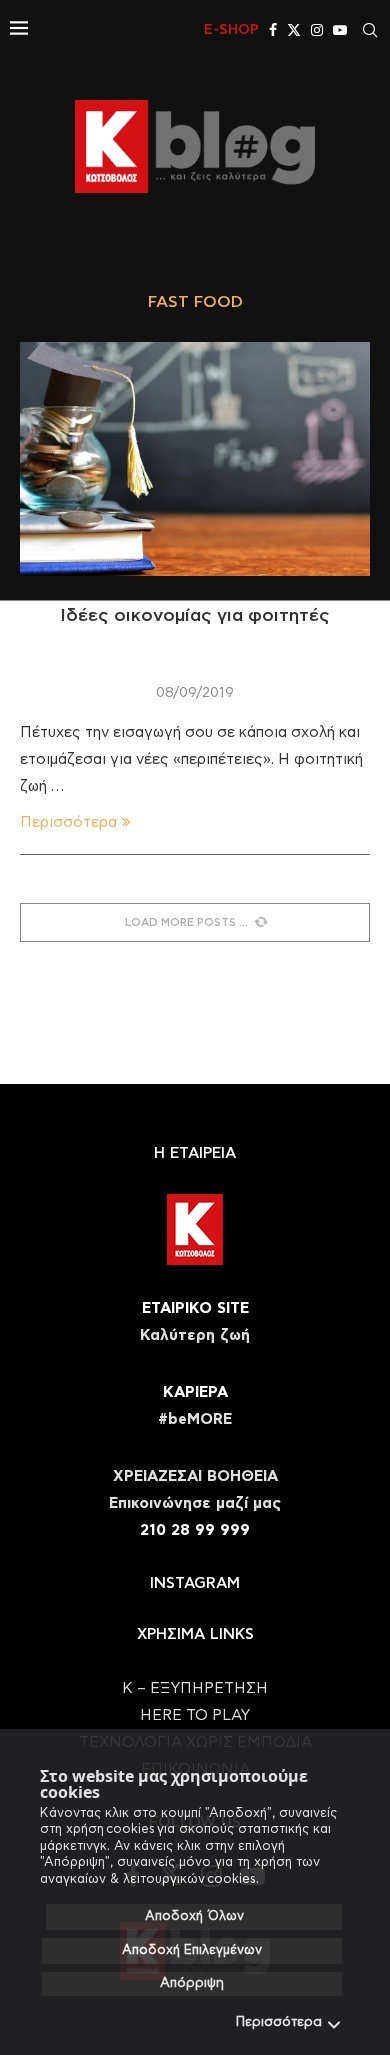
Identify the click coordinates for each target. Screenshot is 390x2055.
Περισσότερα (279, 2022)
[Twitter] (294, 30)
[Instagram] (317, 30)
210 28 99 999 (195, 1530)
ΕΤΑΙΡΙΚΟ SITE (195, 1308)
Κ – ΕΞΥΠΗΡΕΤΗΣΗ (195, 1688)
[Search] (370, 30)
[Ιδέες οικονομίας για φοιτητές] (195, 458)
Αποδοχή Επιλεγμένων (192, 1950)
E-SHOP (231, 30)
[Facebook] (273, 30)
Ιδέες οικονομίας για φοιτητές (195, 616)
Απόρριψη (192, 1983)
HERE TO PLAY (195, 1715)
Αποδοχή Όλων (194, 1916)
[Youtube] (340, 30)
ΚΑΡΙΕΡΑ (195, 1392)
